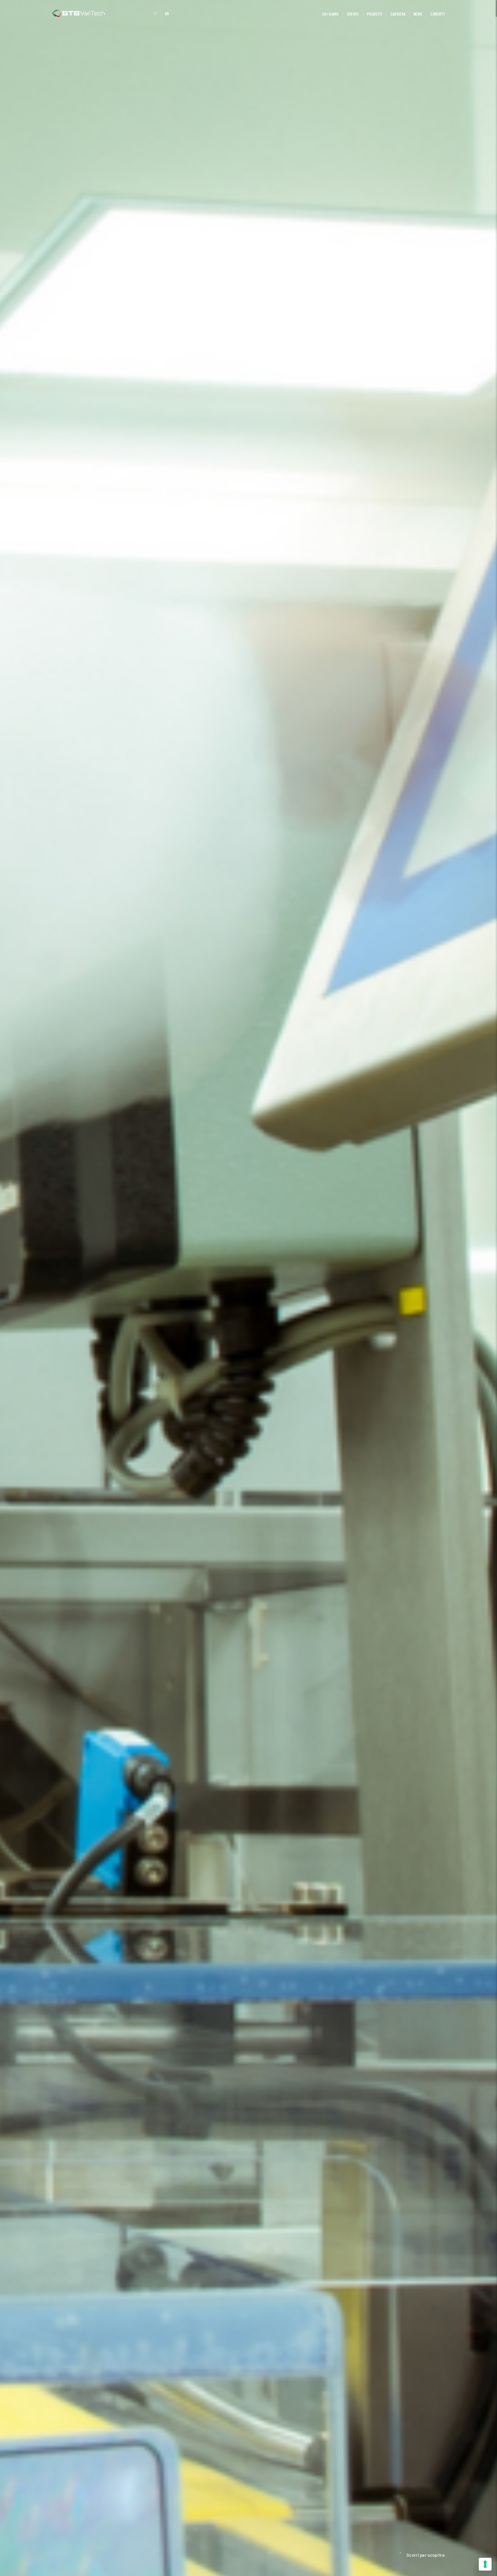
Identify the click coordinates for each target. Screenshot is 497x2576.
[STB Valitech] (79, 13)
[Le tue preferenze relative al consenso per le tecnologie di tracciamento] (485, 2564)
